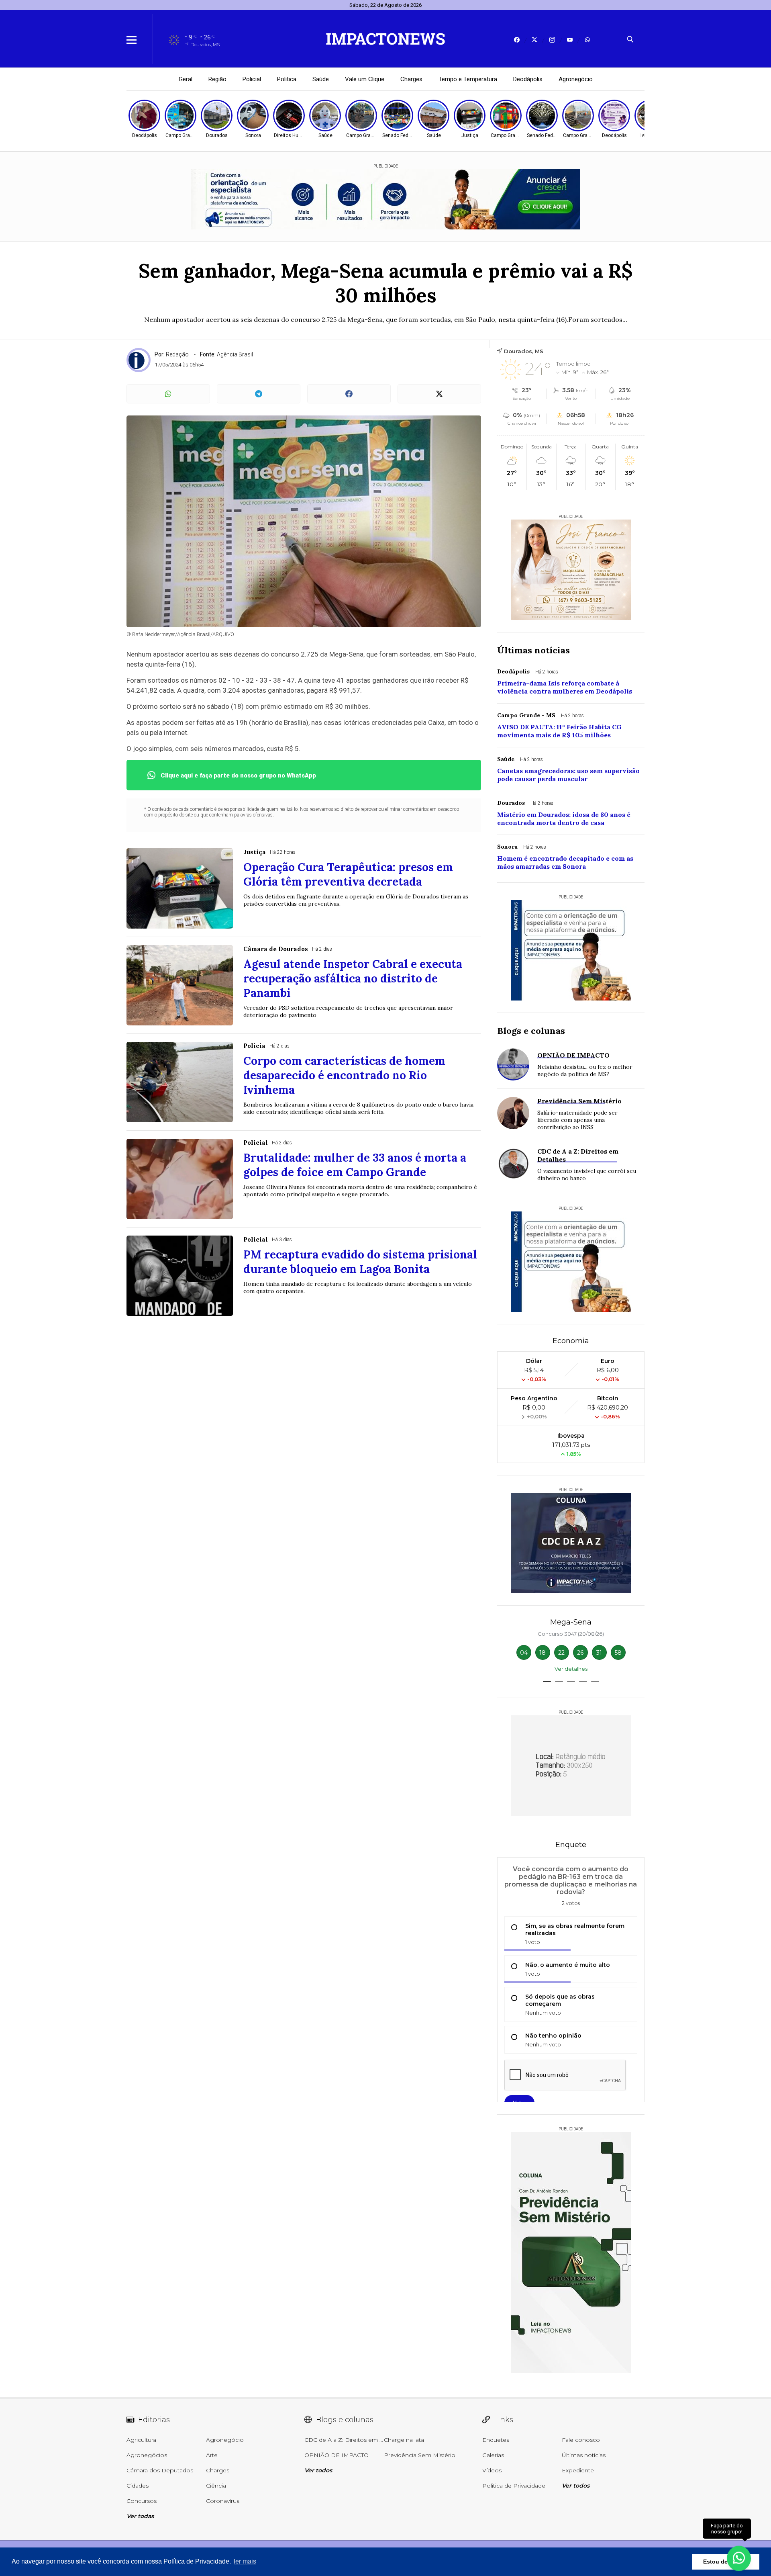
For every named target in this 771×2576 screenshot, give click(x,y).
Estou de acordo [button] (726, 2562)
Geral (186, 79)
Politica (287, 79)
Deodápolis (528, 79)
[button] (547, 1681)
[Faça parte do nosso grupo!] (739, 2555)
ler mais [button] (245, 2561)
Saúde (321, 79)
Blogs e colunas (531, 1031)
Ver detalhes (571, 1669)
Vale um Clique (365, 79)
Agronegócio (576, 79)
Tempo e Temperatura (468, 79)
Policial (252, 79)
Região (217, 79)
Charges (411, 79)
